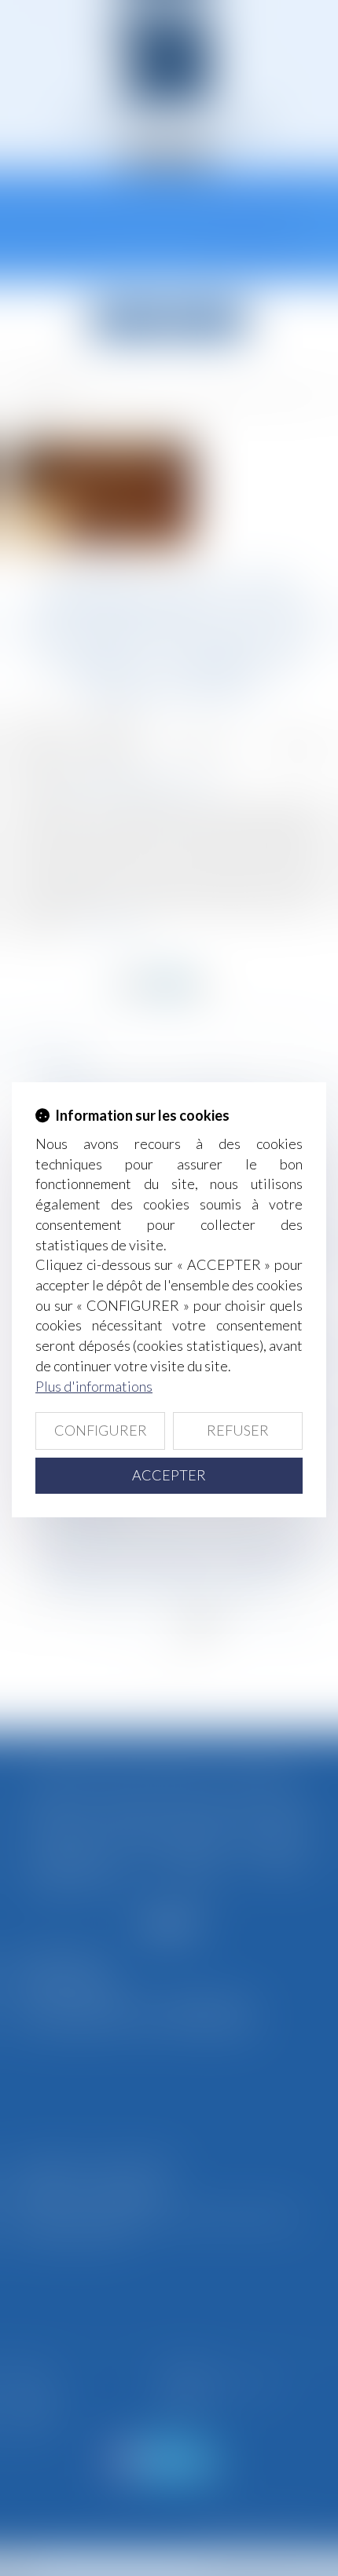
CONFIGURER (101, 1430)
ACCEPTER (169, 1475)
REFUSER (238, 1430)
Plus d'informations (94, 1386)
